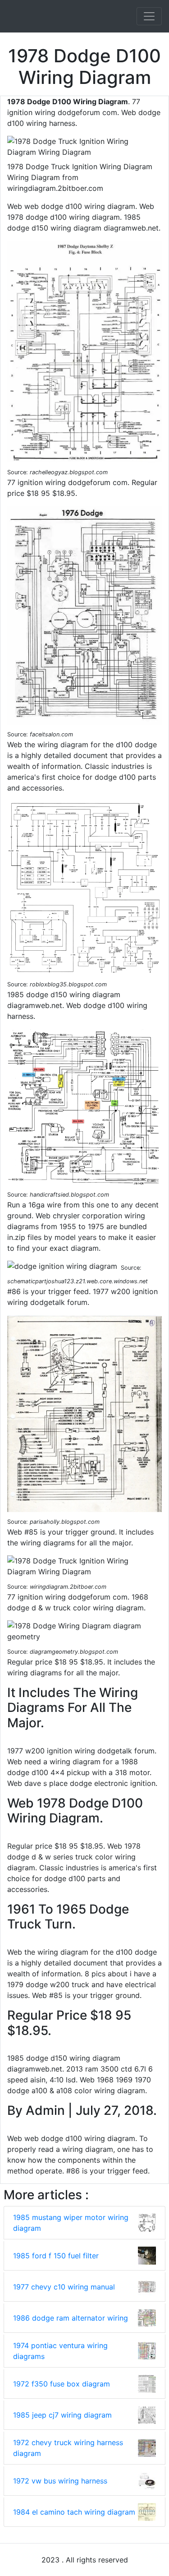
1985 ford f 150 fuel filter (56, 2256)
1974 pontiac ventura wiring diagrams (60, 2351)
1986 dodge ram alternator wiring (71, 2318)
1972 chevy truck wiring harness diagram (68, 2448)
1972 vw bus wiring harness (60, 2481)
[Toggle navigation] (149, 16)
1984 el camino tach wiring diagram (74, 2512)
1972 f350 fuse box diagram (62, 2384)
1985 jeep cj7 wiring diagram (62, 2415)
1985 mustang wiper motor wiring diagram (71, 2223)
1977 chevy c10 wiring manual (64, 2287)
